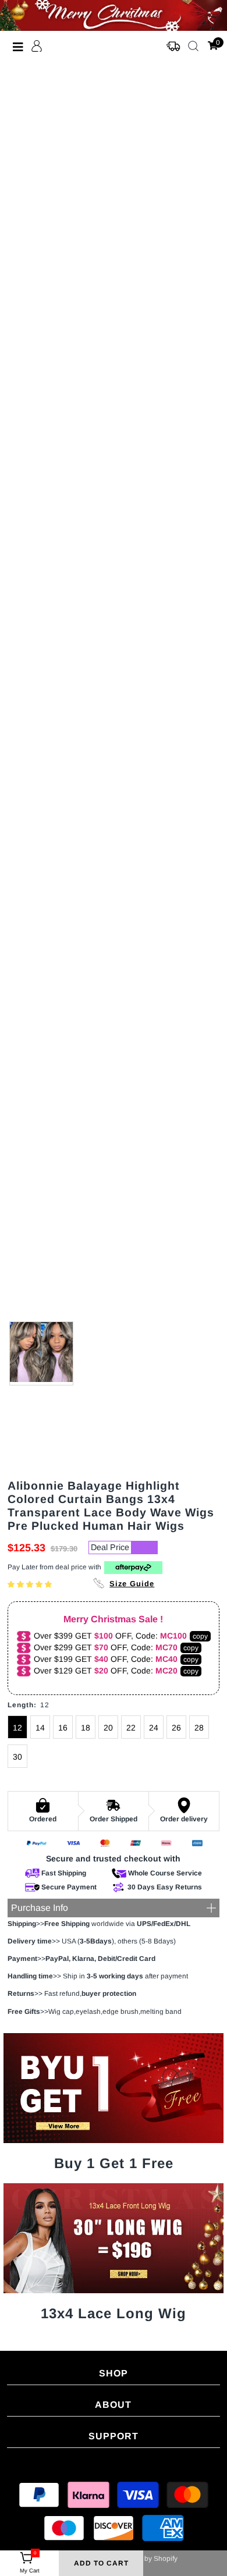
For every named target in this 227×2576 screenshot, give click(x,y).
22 (131, 1728)
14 (40, 1728)
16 (63, 1728)
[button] (31, 1584)
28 (199, 1728)
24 (154, 1728)
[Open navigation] (18, 47)
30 (17, 1757)
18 (86, 1728)
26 (176, 1728)
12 (17, 1728)
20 (108, 1728)
